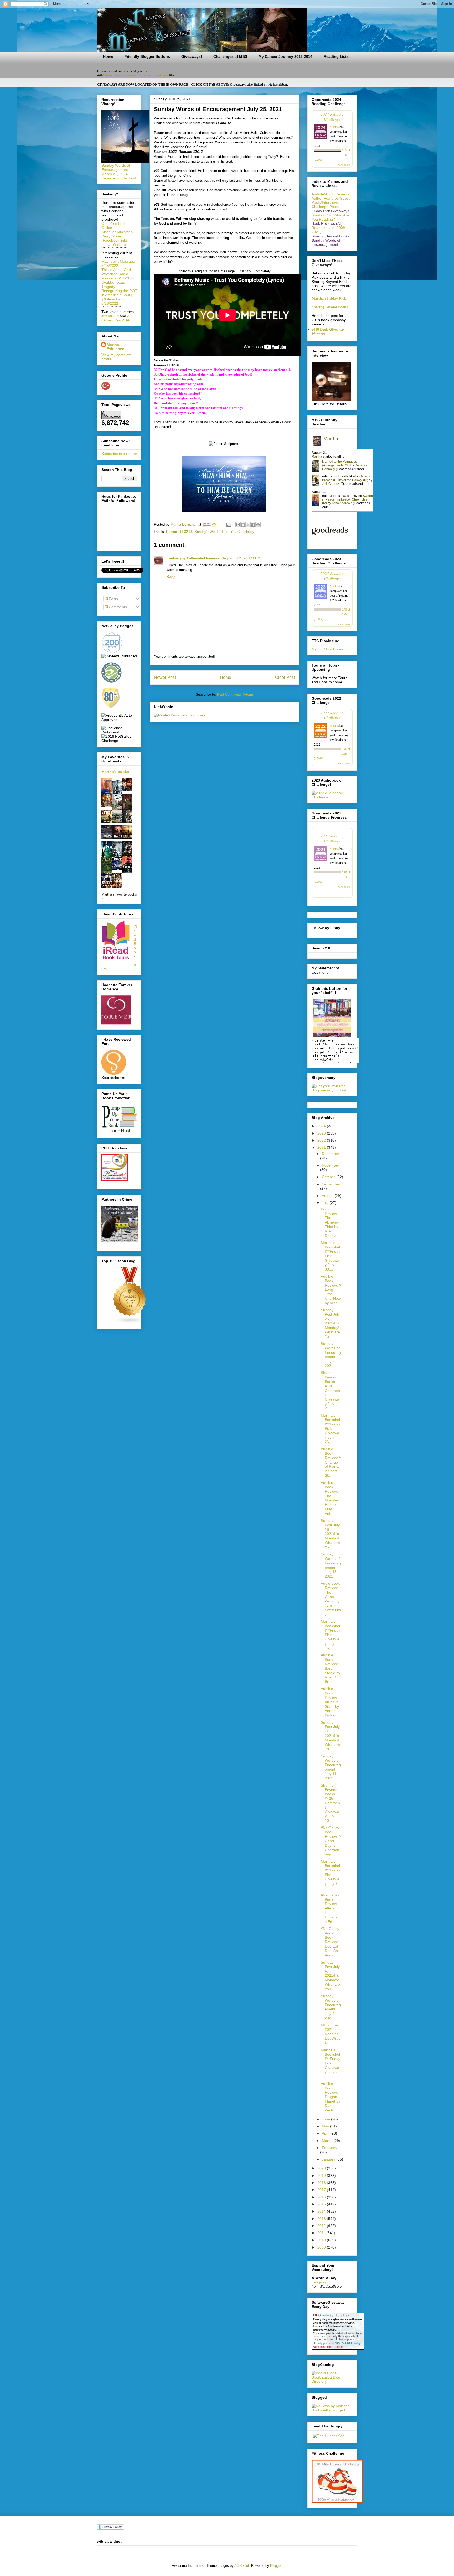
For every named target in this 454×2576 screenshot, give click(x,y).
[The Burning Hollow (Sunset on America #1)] (128, 837)
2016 (322, 2197)
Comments (117, 607)
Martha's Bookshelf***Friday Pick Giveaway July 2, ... (331, 2063)
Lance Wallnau (114, 244)
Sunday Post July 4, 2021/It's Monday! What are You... (330, 1976)
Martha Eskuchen (116, 347)
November (331, 1165)
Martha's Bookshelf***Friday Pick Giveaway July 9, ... (331, 1875)
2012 (322, 2226)
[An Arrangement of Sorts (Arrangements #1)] (118, 821)
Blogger (276, 2566)
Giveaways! (192, 56)
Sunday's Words (207, 532)
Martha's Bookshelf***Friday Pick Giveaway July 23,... (331, 1428)
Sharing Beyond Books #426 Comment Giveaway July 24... (330, 1390)
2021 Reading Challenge (332, 838)
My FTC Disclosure (327, 649)
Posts (113, 599)
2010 (322, 2240)
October (329, 1177)
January (329, 2159)
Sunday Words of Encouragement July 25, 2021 (331, 1355)
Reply (171, 577)
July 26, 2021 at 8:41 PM (241, 558)
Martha (334, 127)
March (328, 2141)
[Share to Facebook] (253, 525)
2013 (322, 2219)
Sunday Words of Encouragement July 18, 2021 (331, 1565)
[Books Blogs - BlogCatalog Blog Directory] (332, 2381)
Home (108, 56)
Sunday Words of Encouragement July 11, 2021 (331, 1767)
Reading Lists (336, 56)
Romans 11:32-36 (179, 532)
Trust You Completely (238, 532)
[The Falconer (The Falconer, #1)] (128, 790)
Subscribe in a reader (119, 454)
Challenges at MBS (230, 56)
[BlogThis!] (243, 525)
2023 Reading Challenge (332, 576)
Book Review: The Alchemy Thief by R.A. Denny (330, 1222)
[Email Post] (228, 525)
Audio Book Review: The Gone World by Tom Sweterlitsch (331, 1599)
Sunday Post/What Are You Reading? (330, 217)
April (326, 2133)
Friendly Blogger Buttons (147, 56)
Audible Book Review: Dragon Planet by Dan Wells (331, 2097)
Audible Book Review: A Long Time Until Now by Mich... (331, 1290)
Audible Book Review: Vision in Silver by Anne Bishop (330, 1702)
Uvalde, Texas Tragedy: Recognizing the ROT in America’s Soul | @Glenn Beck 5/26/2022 (119, 293)
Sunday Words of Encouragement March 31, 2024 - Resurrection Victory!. (119, 172)
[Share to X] (248, 525)
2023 (322, 1133)
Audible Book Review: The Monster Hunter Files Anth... (330, 1498)
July (326, 1203)
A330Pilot (242, 2566)
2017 (322, 2190)
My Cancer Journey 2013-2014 (285, 56)
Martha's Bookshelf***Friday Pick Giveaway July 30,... (331, 1256)
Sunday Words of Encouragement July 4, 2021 (331, 2007)
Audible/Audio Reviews (331, 194)
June (326, 2119)
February (329, 2148)
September (331, 1184)
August (328, 1196)
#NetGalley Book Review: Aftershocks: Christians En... (331, 1908)
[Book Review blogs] (130, 1323)
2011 (322, 2233)
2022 (322, 1140)
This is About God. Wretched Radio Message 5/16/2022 (118, 274)
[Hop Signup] (332, 797)
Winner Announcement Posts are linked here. (136, 75)
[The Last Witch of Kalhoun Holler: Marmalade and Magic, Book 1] (108, 806)
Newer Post (165, 677)
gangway (319, 2282)
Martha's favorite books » (119, 896)
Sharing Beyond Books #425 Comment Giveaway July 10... (330, 1803)
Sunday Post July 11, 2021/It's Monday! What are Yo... (330, 1736)
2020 (322, 2168)
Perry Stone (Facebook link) (114, 238)
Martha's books (115, 772)
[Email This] (238, 525)
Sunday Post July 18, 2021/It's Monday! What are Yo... (330, 1534)
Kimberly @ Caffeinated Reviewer (194, 558)
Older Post (285, 677)
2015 (322, 2204)
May (326, 2126)
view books (344, 165)
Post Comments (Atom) (235, 694)
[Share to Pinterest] (258, 525)
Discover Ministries (117, 232)
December (331, 1154)
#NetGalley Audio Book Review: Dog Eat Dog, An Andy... (330, 1942)
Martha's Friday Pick (329, 298)
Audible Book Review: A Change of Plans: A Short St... (331, 1462)
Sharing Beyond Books (330, 307)
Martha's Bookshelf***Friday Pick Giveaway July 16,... (331, 1635)
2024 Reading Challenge (332, 116)
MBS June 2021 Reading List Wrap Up (331, 2034)
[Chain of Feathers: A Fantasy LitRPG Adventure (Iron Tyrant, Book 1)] (128, 821)
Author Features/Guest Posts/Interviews (331, 200)
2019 (322, 2176)
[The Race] (108, 837)
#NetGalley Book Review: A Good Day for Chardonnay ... (331, 1841)
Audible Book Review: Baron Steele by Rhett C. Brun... (331, 1668)
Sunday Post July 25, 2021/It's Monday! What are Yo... (330, 1323)
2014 (322, 2211)
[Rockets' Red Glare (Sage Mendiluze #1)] (118, 837)
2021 (322, 1147)
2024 (322, 1126)
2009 (322, 2247)
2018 (322, 2183)
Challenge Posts (325, 207)
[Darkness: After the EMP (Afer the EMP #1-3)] (108, 821)
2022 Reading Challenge (332, 715)
